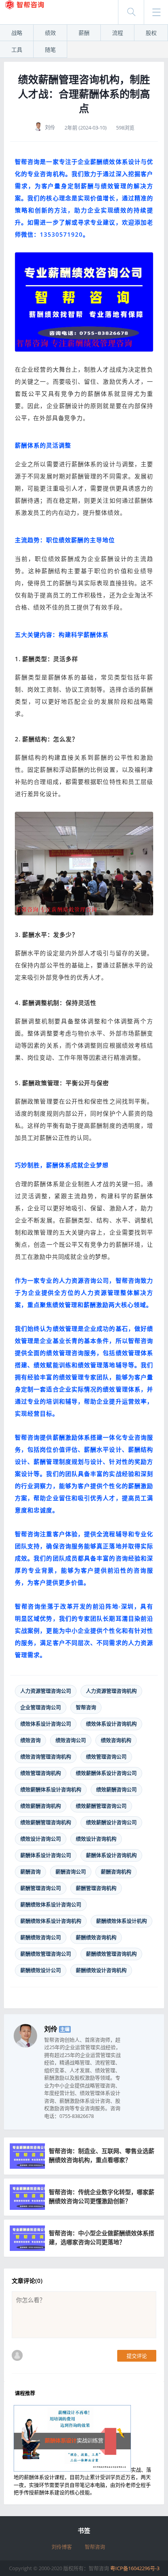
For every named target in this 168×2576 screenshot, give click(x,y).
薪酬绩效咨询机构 (96, 1937)
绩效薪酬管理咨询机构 (46, 1822)
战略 (17, 33)
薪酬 (84, 33)
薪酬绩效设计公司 (41, 1970)
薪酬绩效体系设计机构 (122, 1921)
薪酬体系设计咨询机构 (111, 1855)
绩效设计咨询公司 (41, 1839)
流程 (118, 33)
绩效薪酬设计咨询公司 (111, 1822)
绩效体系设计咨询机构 (111, 1724)
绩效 (50, 33)
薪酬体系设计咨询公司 (46, 1855)
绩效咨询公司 (71, 1740)
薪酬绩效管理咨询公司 (46, 1954)
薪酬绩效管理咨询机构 (111, 1954)
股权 (151, 33)
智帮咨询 (86, 1707)
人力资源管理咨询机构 (111, 1691)
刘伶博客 (62, 2547)
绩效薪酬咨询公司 (116, 1789)
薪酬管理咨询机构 (96, 1888)
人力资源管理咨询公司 (46, 1691)
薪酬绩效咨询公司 (41, 1937)
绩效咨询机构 (116, 1740)
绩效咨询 (30, 1740)
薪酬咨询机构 (116, 1871)
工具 (17, 49)
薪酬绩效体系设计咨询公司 (51, 1904)
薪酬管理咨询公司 (41, 1888)
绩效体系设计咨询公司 (46, 1724)
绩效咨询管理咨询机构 (46, 1756)
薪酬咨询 (30, 1871)
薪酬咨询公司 (71, 1871)
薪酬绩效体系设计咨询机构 (51, 1921)
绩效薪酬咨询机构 (41, 1806)
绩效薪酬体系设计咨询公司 (106, 1773)
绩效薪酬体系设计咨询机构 (51, 1789)
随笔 (50, 49)
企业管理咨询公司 (41, 1707)
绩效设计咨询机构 (96, 1839)
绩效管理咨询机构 (41, 1773)
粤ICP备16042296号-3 (135, 2568)
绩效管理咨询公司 (106, 1756)
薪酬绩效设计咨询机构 (101, 1970)
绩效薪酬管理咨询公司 (101, 1806)
